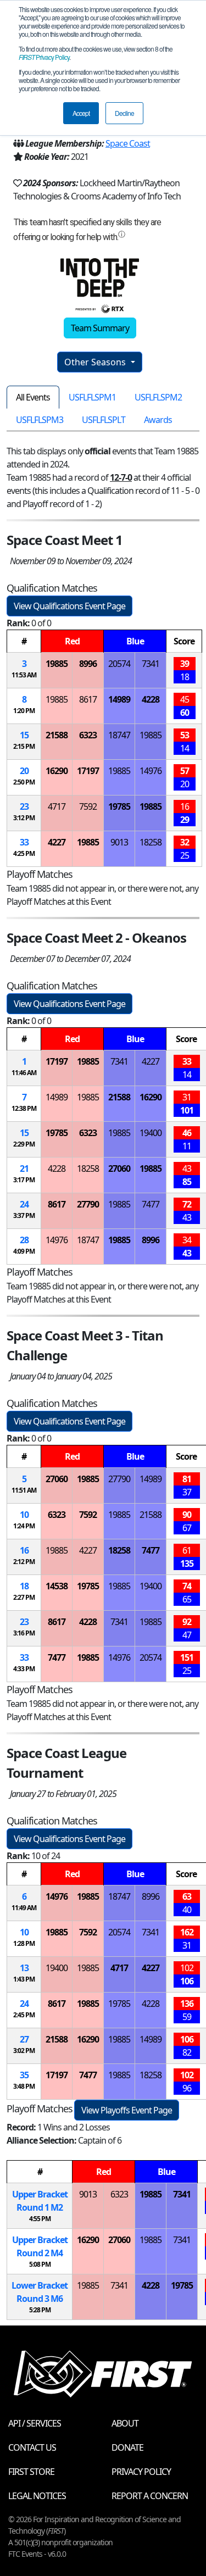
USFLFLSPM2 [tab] (158, 397)
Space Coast (128, 143)
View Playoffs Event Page (127, 2110)
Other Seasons (96, 362)
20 (24, 771)
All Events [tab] (33, 397)
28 (24, 1240)
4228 (151, 699)
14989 (119, 699)
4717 (57, 806)
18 (24, 1586)
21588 (57, 735)
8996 (88, 664)
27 (24, 2039)
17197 (88, 771)
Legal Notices (37, 2496)
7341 (151, 664)
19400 (151, 1133)
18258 (151, 842)
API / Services (35, 2423)
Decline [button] (124, 113)
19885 (57, 664)
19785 (119, 806)
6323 (88, 735)
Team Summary (100, 328)
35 (24, 2075)
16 (24, 1550)
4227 (57, 842)
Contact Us (32, 2447)
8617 (88, 699)
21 (24, 1169)
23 (24, 806)
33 (24, 842)
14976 (151, 771)
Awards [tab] (158, 420)
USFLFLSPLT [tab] (104, 420)
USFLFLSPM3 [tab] (40, 420)
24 (24, 1204)
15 (24, 735)
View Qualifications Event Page (69, 606)
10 (24, 1515)
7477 (151, 1204)
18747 (119, 735)
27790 (88, 1204)
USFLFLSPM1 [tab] (92, 397)
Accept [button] (81, 113)
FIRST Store (31, 2472)
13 (24, 1968)
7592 (88, 806)
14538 (57, 1586)
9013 (119, 842)
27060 (119, 1169)
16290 (57, 771)
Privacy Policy (44, 57)
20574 (119, 664)
